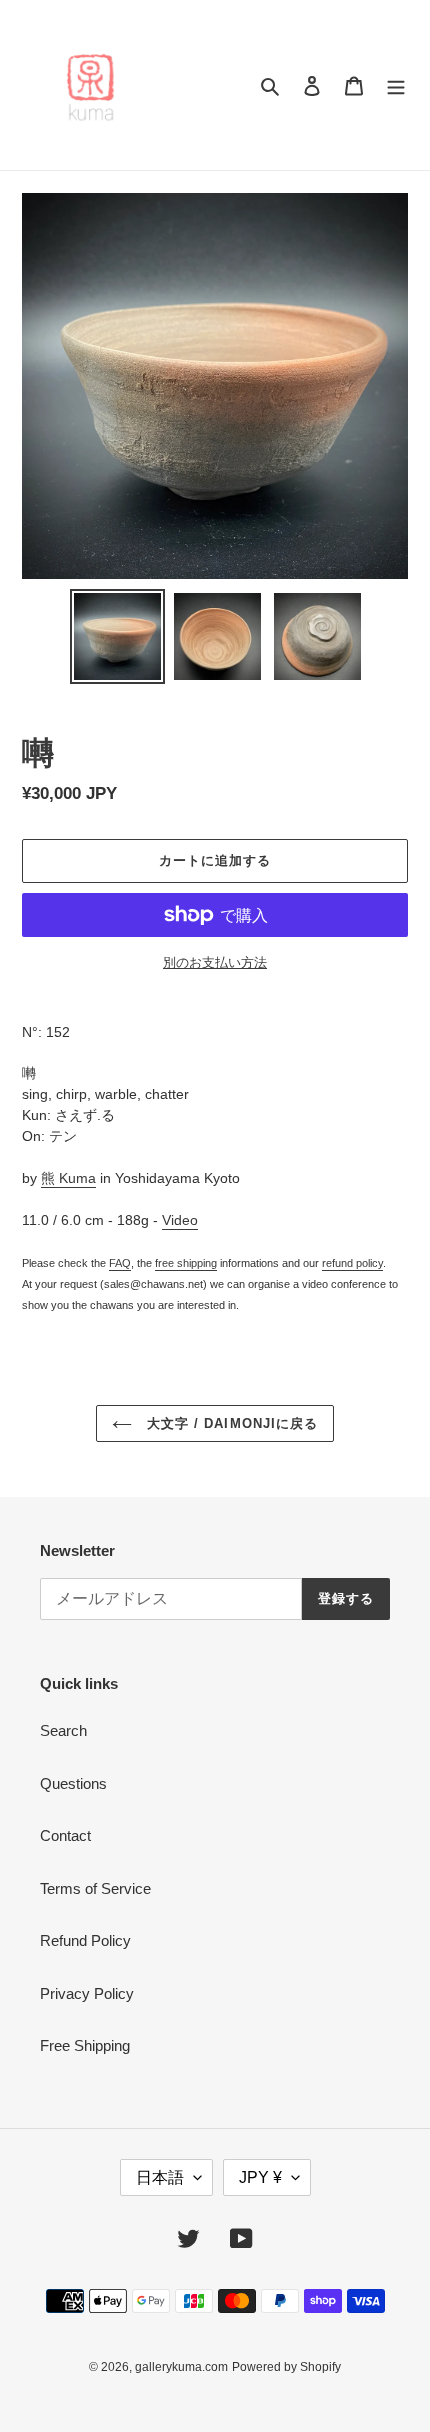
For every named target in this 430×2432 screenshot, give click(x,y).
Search (63, 1730)
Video (180, 1220)
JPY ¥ (260, 2177)
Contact (65, 1835)
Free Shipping (85, 2045)
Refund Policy (85, 1940)
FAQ (120, 1263)
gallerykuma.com (181, 2367)
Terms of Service (95, 1888)
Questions (73, 1783)
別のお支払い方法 (215, 962)
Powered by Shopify (286, 2367)
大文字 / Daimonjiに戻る (230, 1423)
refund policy (352, 1263)
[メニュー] (396, 85)
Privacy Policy (87, 1993)
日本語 (160, 2177)
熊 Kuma (68, 1178)
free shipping (186, 1263)
